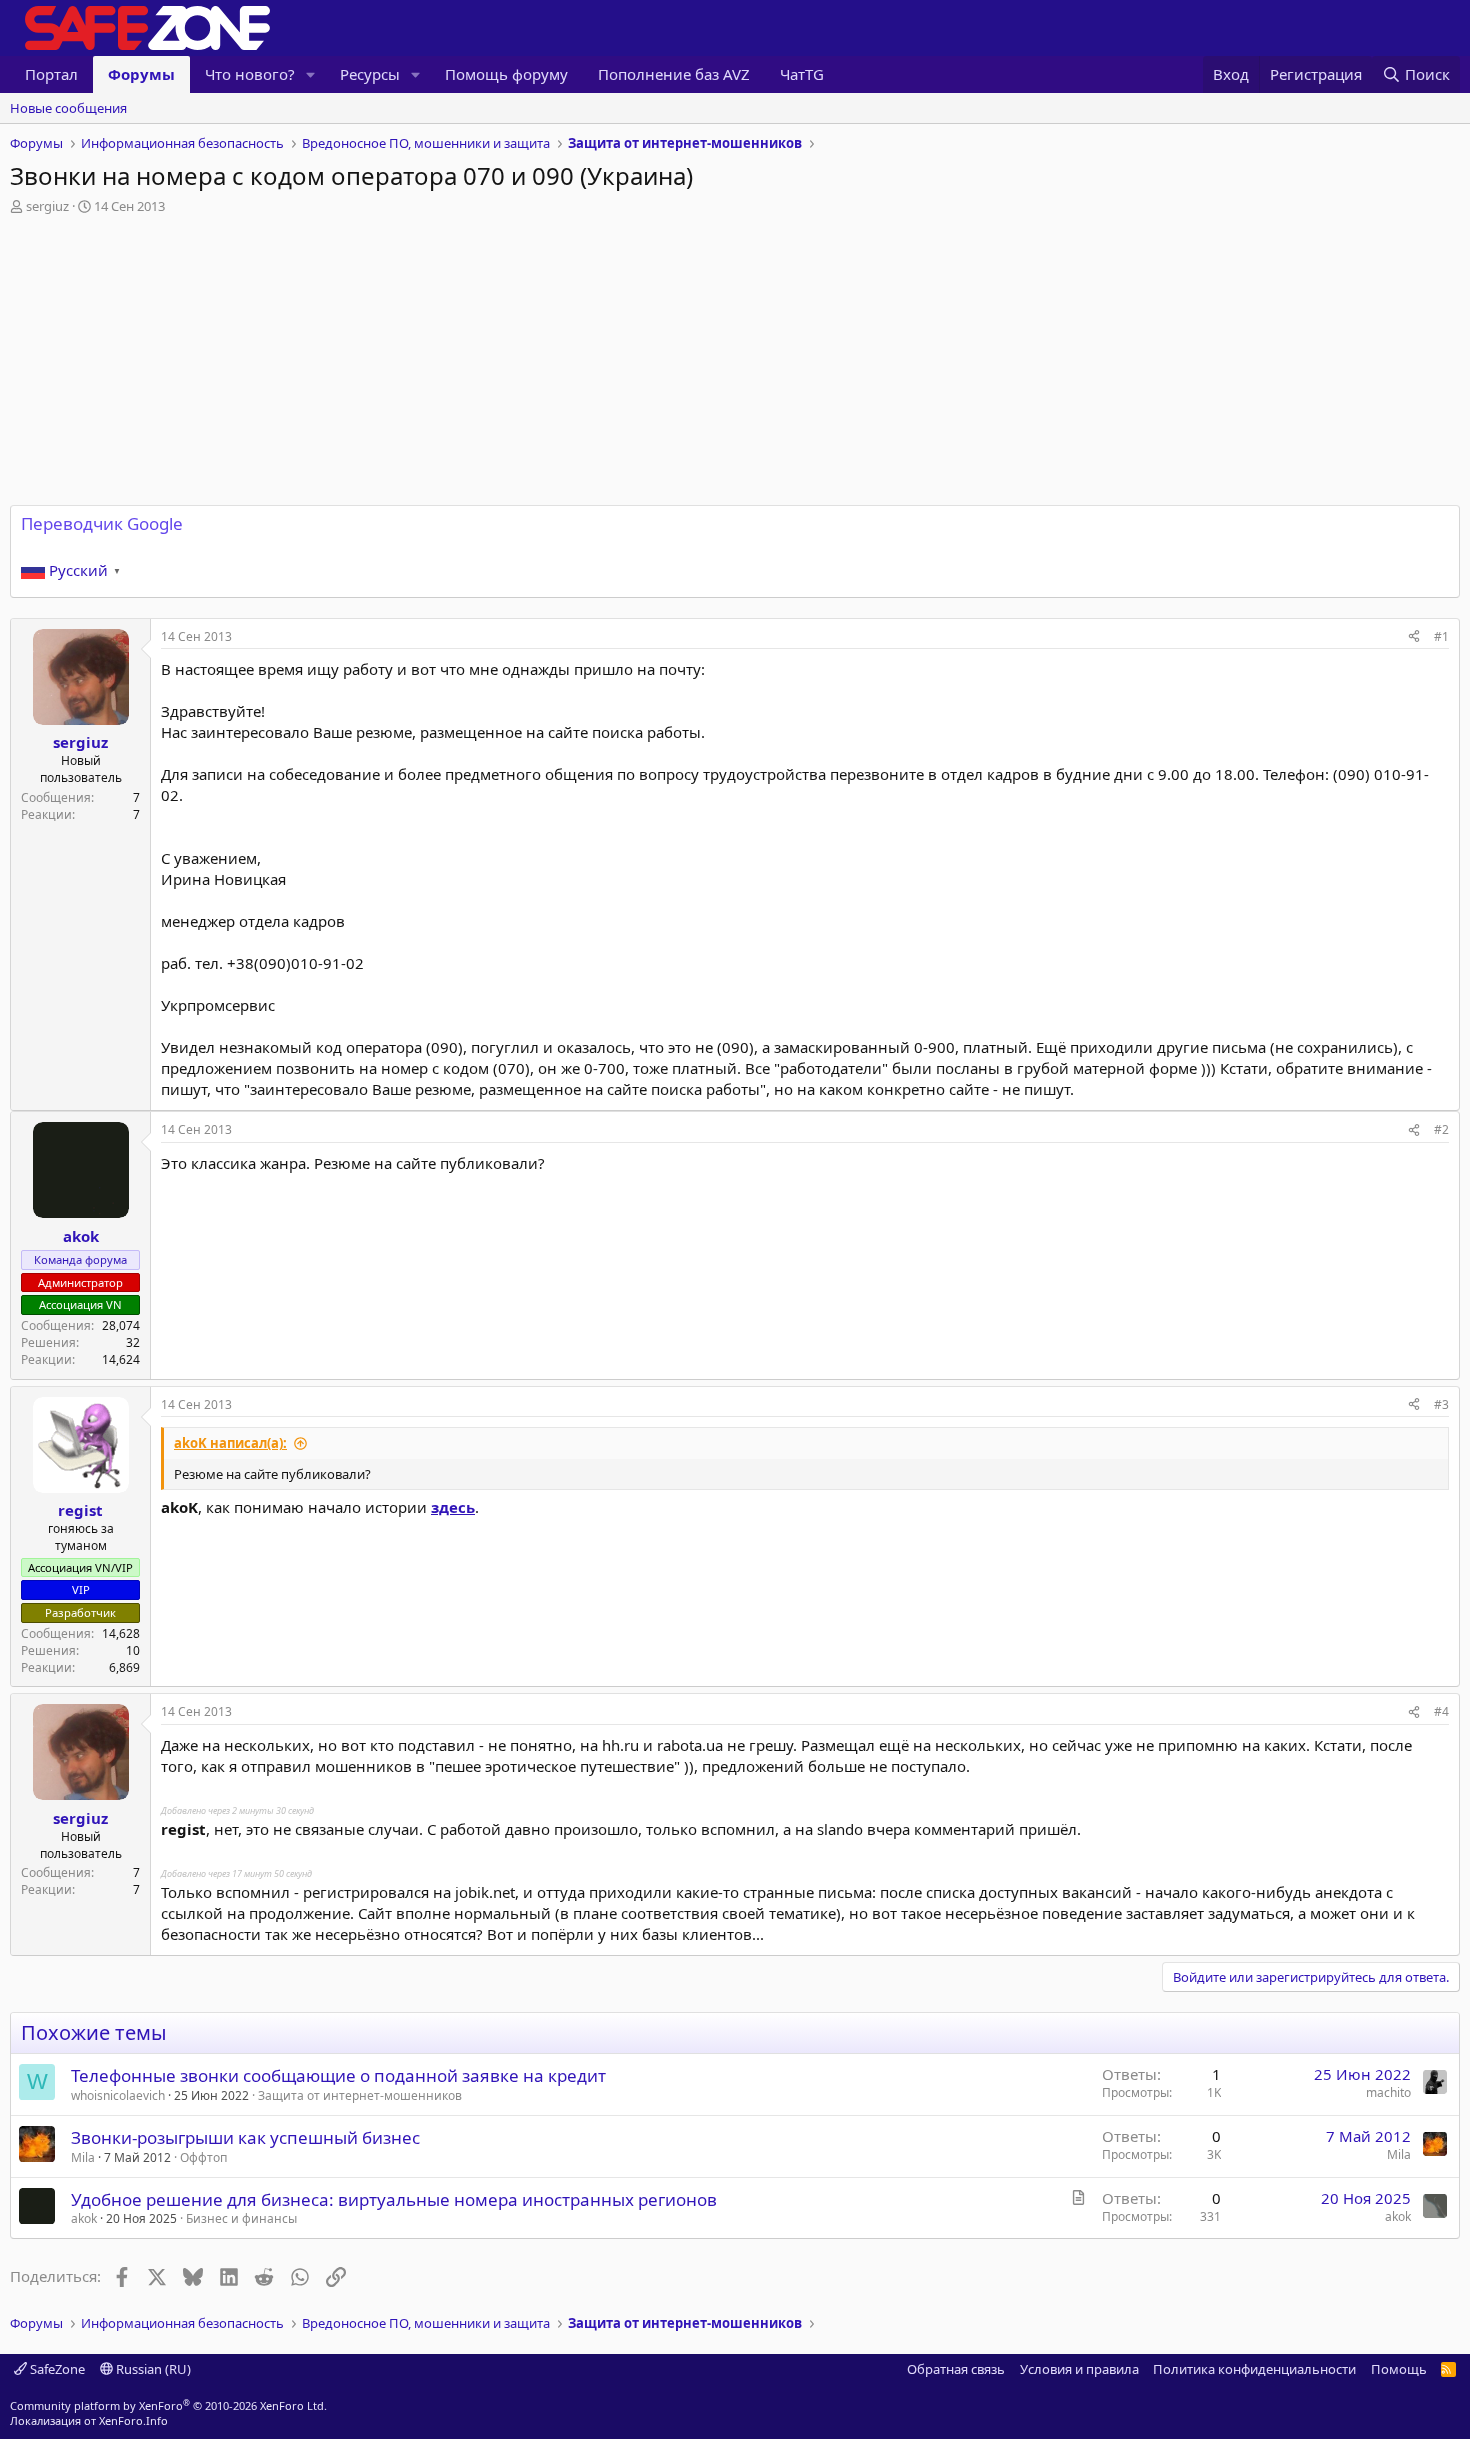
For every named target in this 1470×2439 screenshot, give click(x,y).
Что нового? (250, 74)
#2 (1441, 1129)
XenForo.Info (133, 2420)
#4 (1441, 1711)
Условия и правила (1079, 2369)
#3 (1441, 1404)
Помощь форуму (506, 74)
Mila (83, 2157)
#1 (1441, 636)
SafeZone (56, 2369)
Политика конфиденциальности (1254, 2369)
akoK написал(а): (230, 1443)
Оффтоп (203, 2157)
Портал (51, 74)
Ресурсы (370, 74)
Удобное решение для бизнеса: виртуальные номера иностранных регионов (394, 2199)
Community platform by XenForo (168, 2405)
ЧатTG (802, 74)
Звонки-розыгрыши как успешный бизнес (245, 2137)
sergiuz (47, 206)
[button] (311, 74)
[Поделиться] (1414, 637)
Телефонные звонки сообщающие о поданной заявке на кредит (338, 2075)
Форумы (141, 74)
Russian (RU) (152, 2369)
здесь (453, 1507)
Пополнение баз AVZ (674, 74)
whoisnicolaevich (118, 2095)
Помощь (1399, 2369)
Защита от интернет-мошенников (360, 2095)
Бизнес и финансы (241, 2218)
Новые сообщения (68, 108)
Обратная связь (956, 2369)
